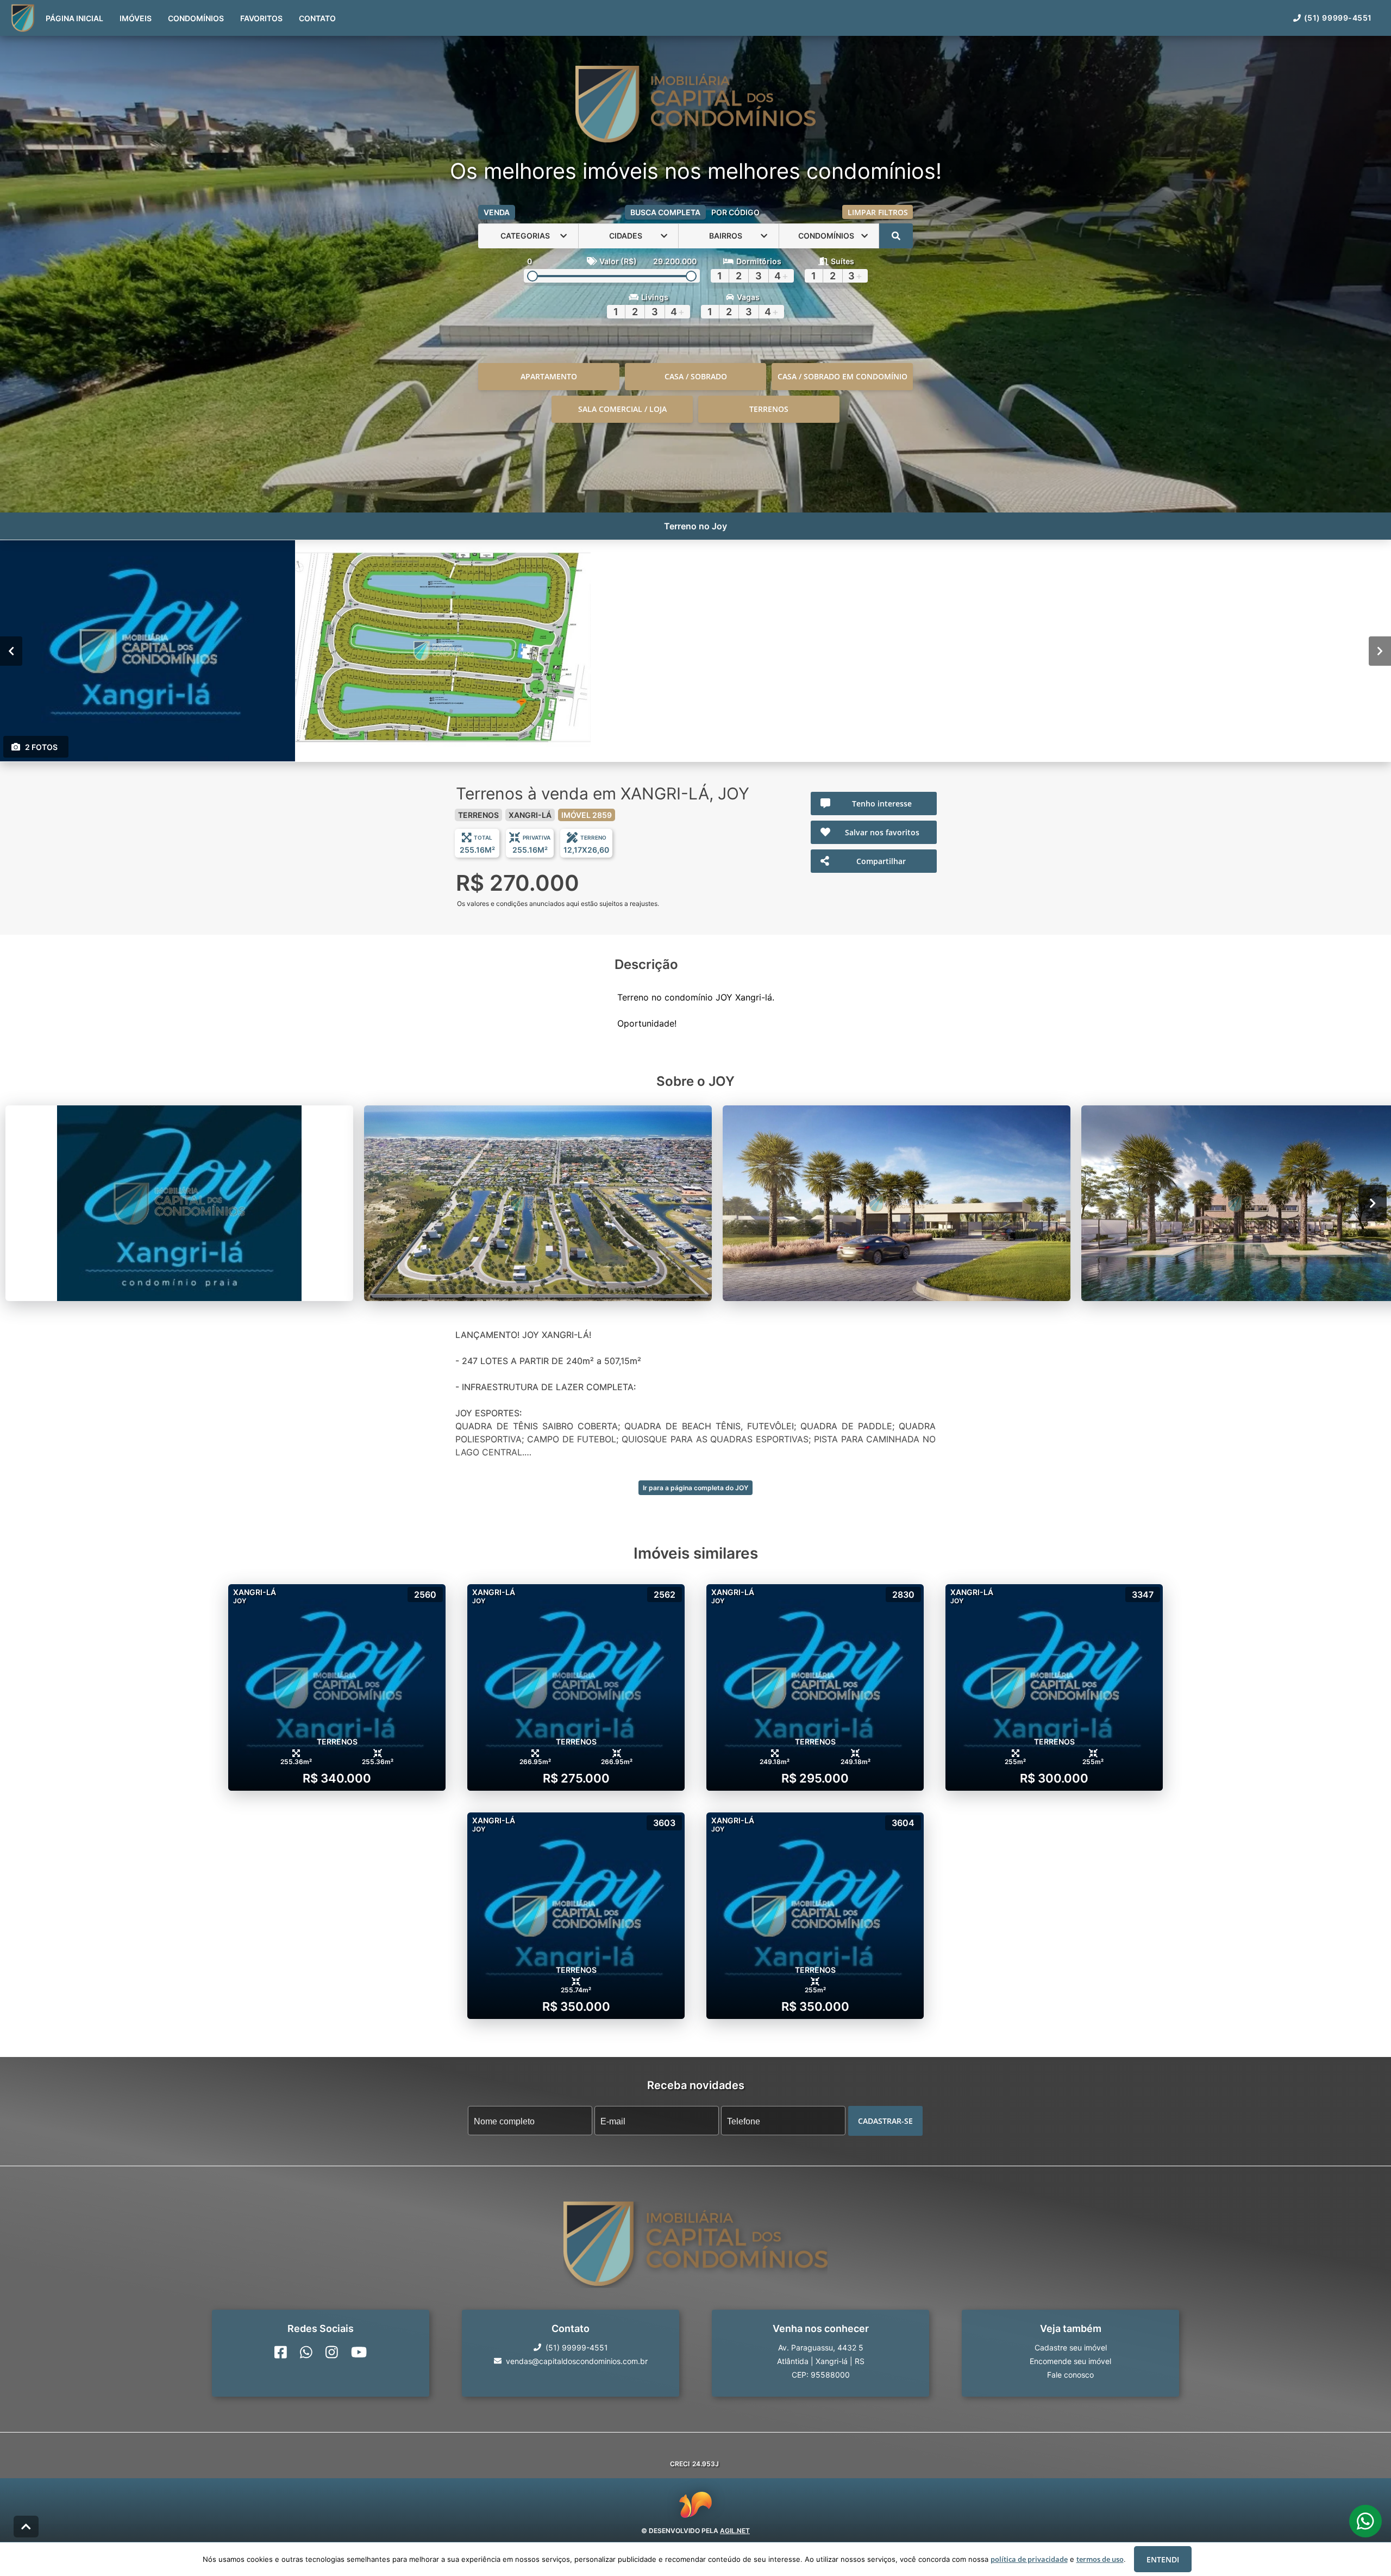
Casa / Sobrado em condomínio (842, 376)
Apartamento (549, 376)
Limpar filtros (878, 212)
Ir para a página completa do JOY (695, 1488)
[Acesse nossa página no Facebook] (281, 2352)
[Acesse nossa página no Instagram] (332, 2352)
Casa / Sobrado (696, 376)
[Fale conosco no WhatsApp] (306, 2352)
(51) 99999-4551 (1338, 18)
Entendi (1163, 2559)
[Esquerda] (11, 651)
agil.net (735, 2531)
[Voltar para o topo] (26, 2527)
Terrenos (769, 409)
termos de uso (1100, 2559)
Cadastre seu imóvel (1071, 2347)
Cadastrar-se (885, 2120)
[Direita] (1380, 651)
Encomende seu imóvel (1070, 2361)
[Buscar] (896, 236)
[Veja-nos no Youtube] (359, 2352)
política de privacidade (1029, 2559)
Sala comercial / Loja (622, 409)
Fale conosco (1070, 2374)
